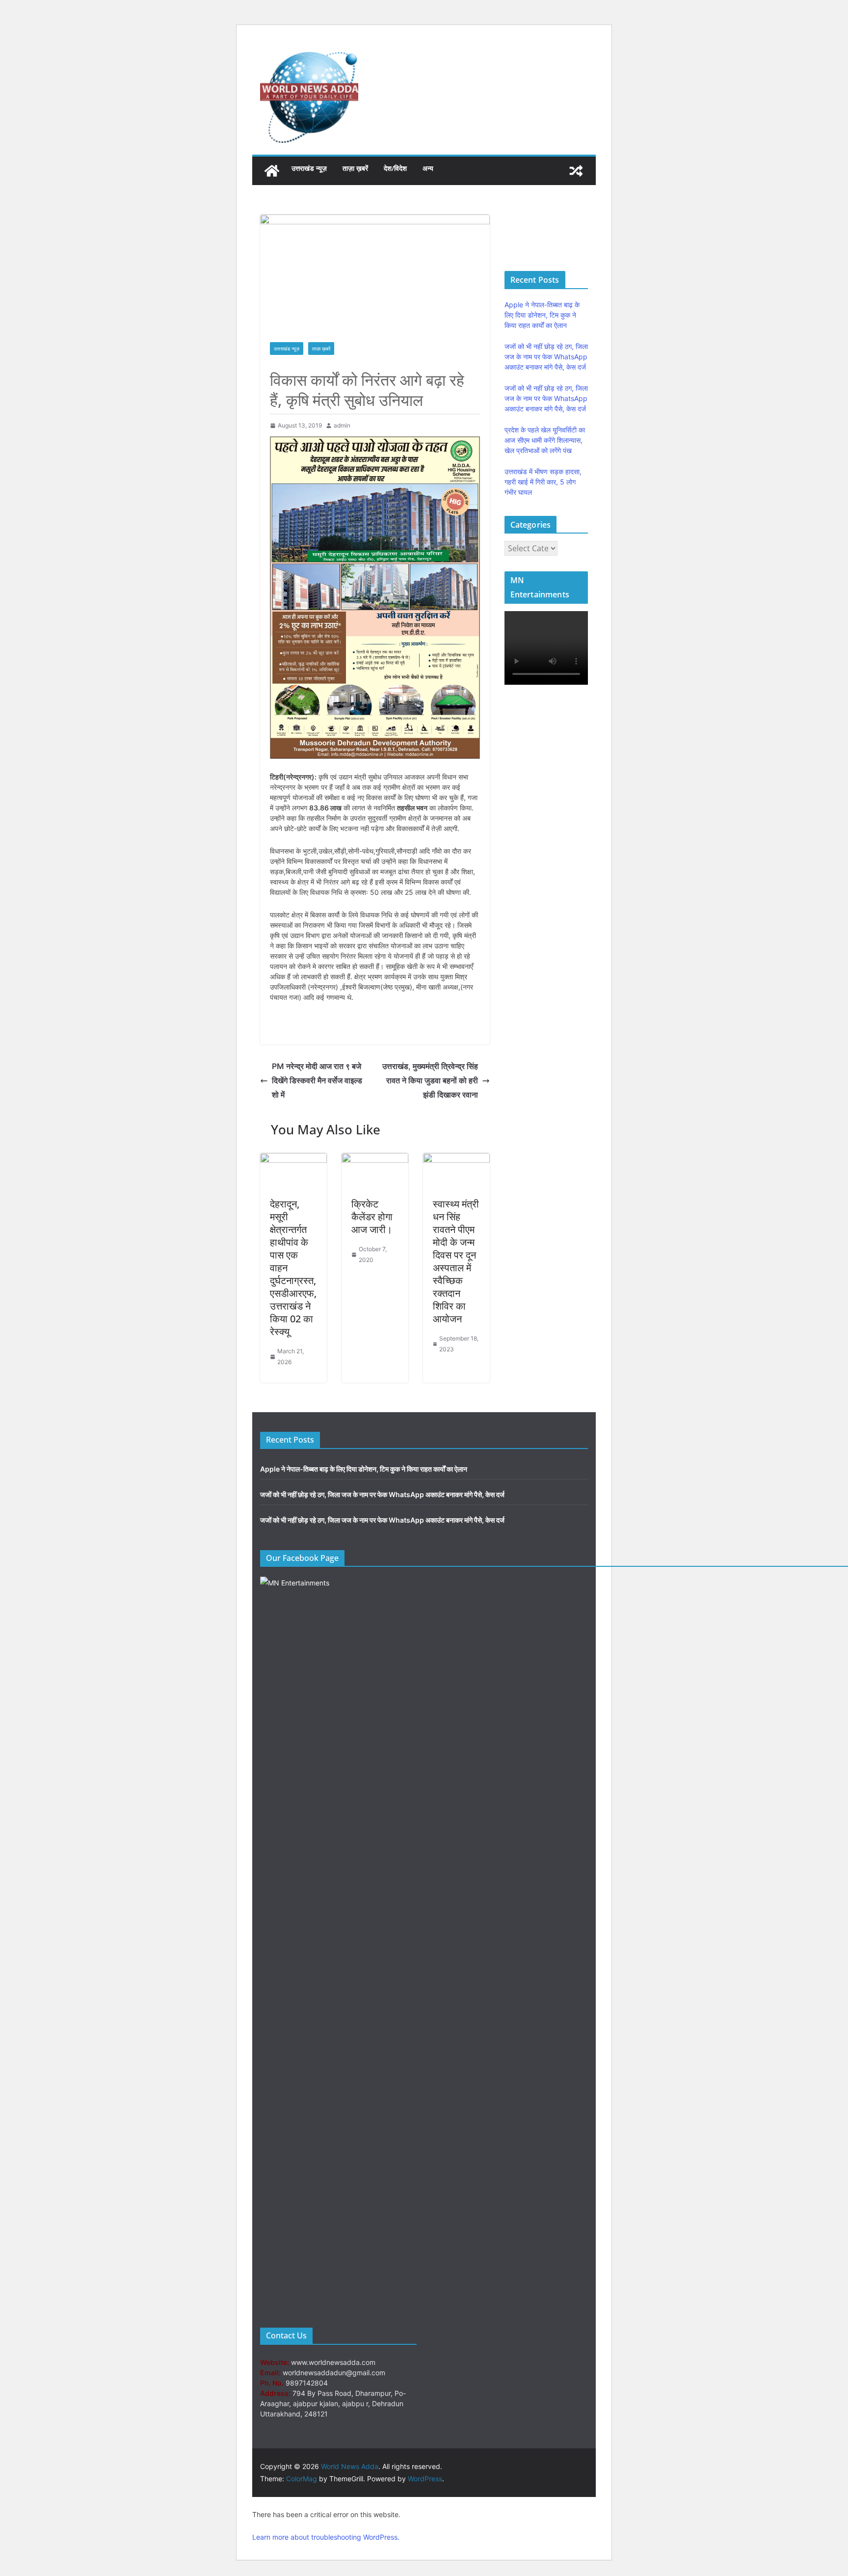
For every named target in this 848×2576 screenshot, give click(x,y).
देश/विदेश (395, 168)
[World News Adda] (272, 171)
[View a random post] (576, 171)
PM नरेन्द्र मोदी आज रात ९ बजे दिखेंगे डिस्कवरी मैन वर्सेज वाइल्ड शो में (317, 1080)
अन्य (428, 168)
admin (342, 425)
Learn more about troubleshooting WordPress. (326, 2537)
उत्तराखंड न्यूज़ (309, 168)
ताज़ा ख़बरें (355, 168)
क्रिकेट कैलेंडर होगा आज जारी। (372, 1217)
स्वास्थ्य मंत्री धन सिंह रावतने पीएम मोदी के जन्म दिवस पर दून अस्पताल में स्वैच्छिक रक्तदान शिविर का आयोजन (456, 1261)
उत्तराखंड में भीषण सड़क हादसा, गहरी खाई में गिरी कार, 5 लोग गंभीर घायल (543, 482)
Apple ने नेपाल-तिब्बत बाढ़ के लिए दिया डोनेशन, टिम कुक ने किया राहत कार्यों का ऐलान (542, 315)
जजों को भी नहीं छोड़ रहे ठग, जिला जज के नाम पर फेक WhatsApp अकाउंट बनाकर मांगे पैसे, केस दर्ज (546, 357)
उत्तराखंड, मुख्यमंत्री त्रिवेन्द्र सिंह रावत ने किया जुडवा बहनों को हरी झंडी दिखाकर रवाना (430, 1080)
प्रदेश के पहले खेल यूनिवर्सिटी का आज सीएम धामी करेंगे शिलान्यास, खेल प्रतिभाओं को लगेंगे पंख (545, 440)
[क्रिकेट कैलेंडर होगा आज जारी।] (375, 1160)
